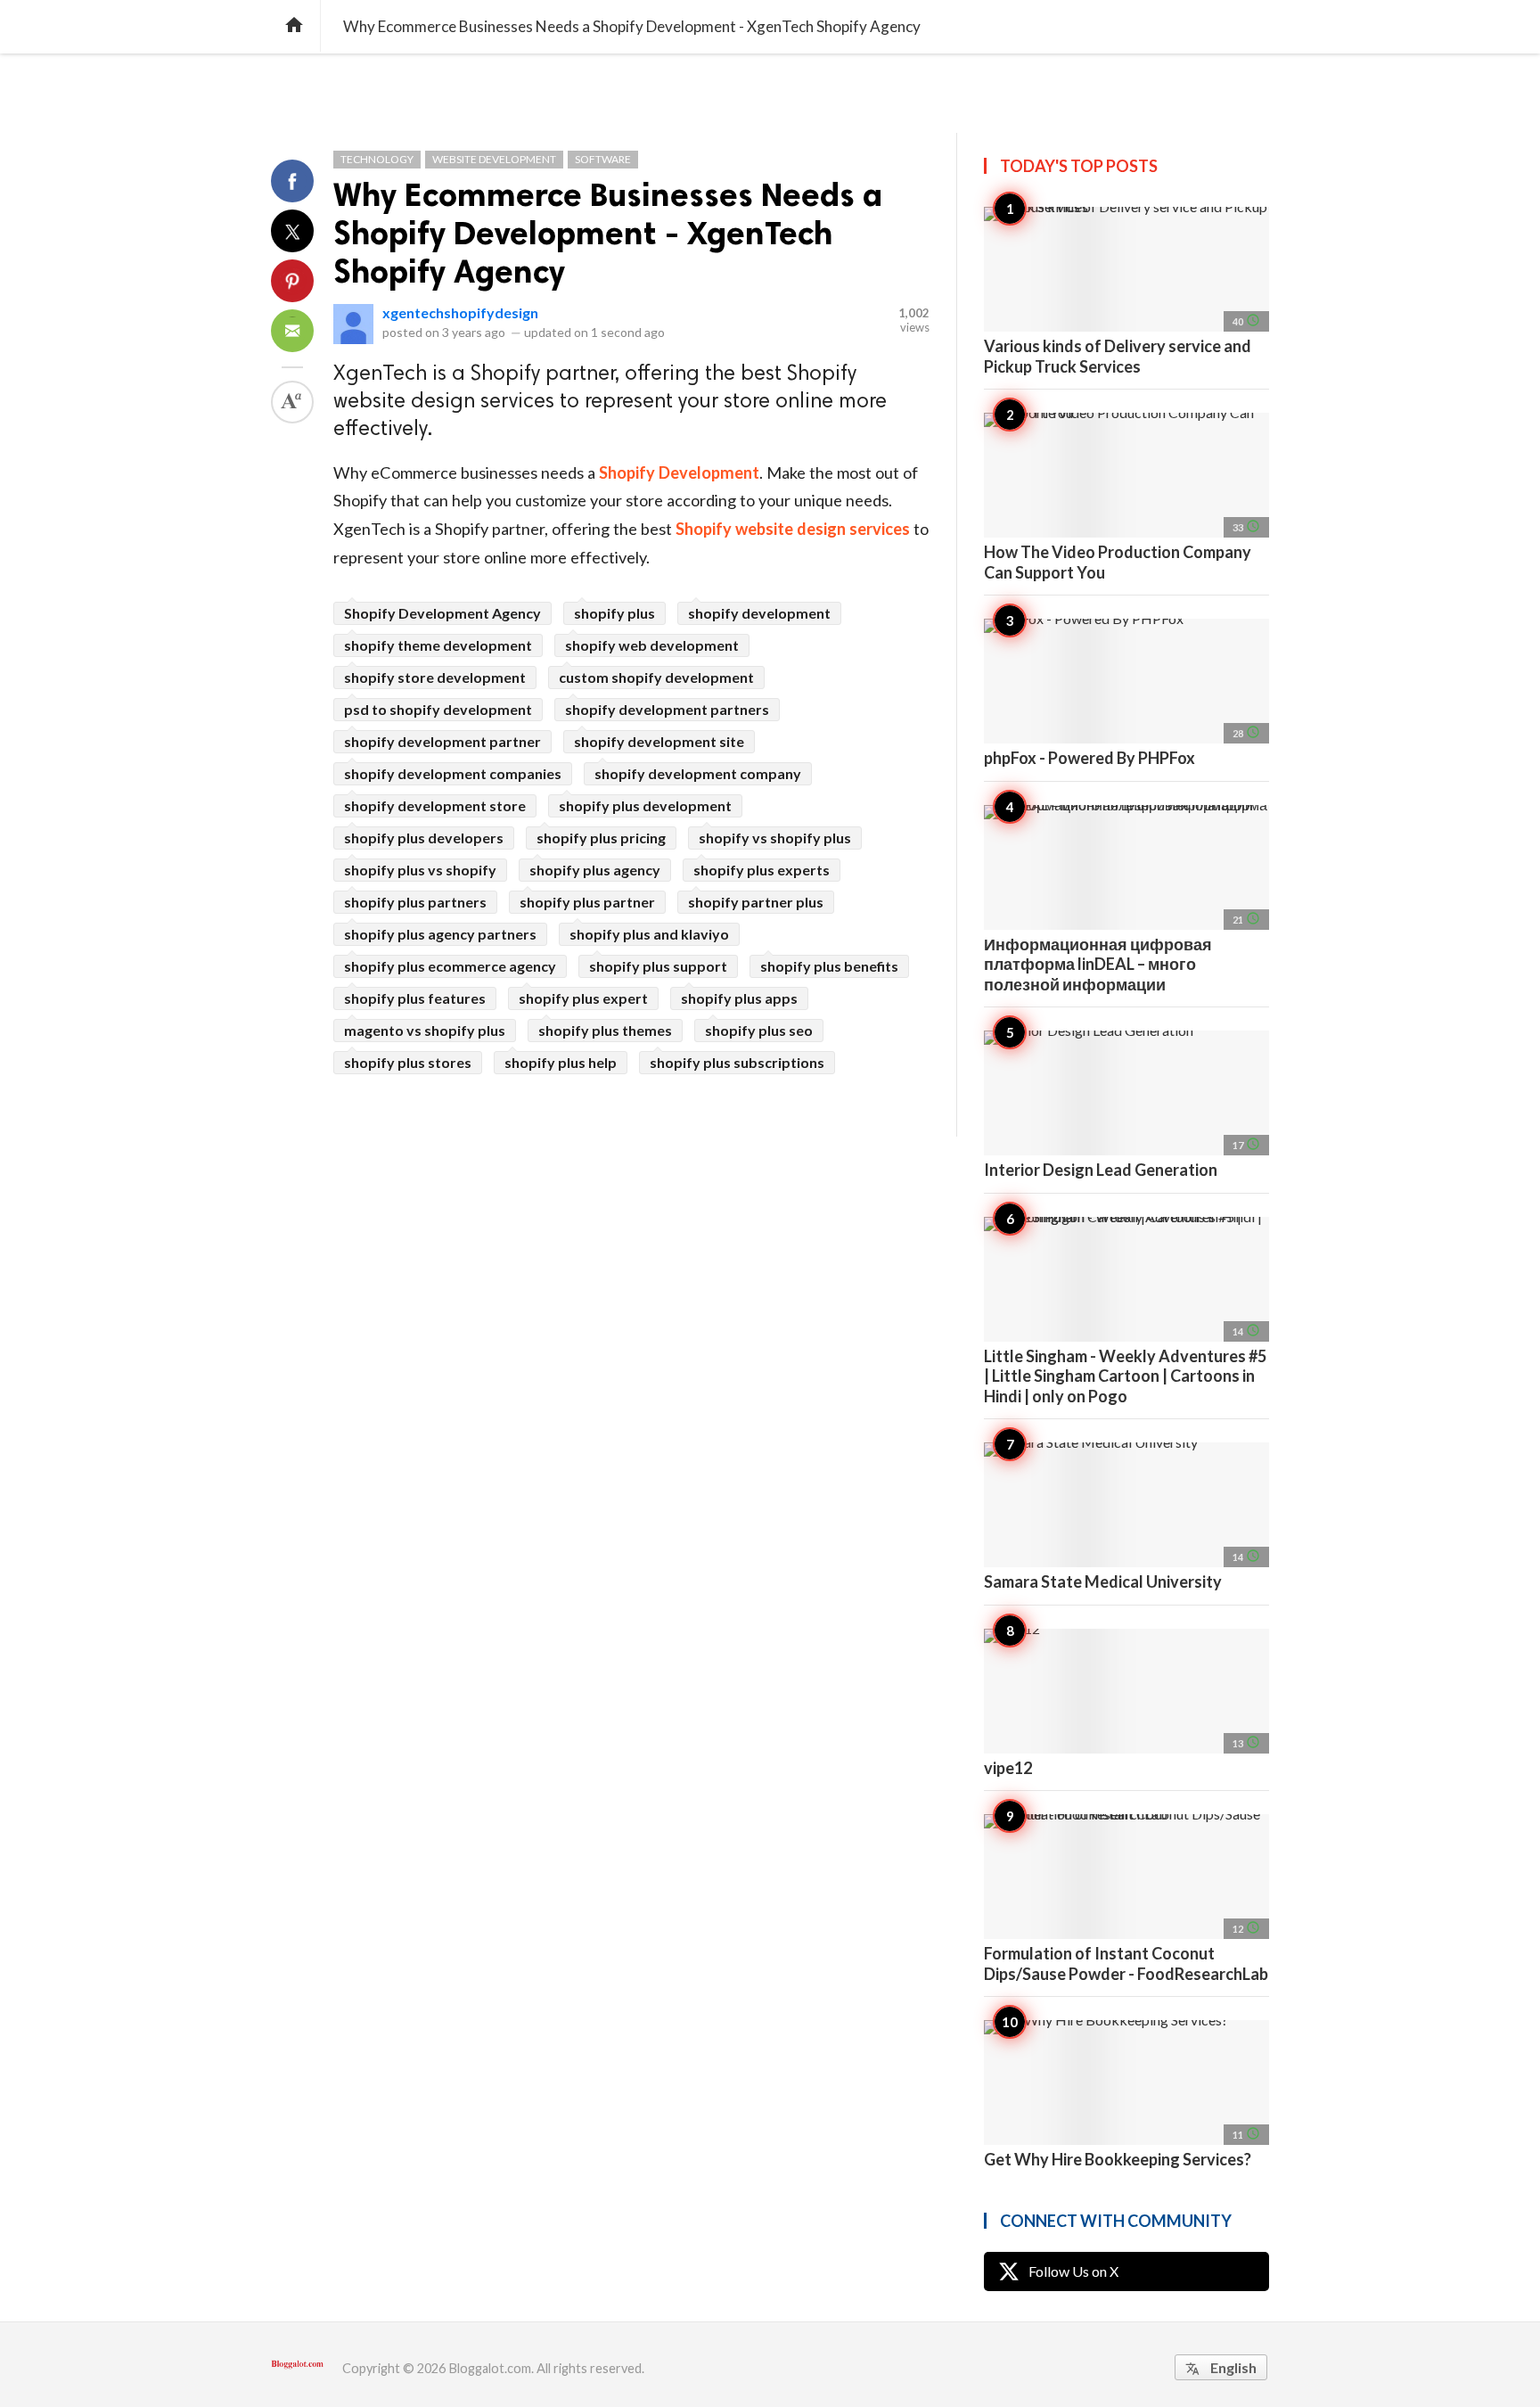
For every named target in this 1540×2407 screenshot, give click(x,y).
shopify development (759, 613)
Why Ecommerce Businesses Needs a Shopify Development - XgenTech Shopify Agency (608, 233)
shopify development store (435, 805)
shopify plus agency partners (440, 934)
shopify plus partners (415, 902)
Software (603, 159)
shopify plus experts (762, 870)
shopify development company (698, 773)
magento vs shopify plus (425, 1030)
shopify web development (652, 645)
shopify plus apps (739, 998)
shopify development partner (442, 741)
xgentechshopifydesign (460, 312)
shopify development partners (667, 709)
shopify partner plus (756, 902)
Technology (377, 159)
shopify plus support (658, 966)
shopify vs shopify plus (775, 838)
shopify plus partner (587, 902)
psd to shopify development (438, 709)
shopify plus (614, 613)
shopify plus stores (408, 1062)
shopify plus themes (605, 1030)
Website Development (494, 159)
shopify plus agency (595, 870)
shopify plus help (561, 1062)
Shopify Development (679, 472)
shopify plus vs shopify (420, 870)
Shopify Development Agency (442, 613)
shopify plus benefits (829, 966)
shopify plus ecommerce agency (450, 966)
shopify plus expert (583, 998)
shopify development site (659, 741)
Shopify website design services (793, 529)
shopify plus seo (759, 1030)
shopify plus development (645, 805)
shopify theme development (438, 645)
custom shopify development (656, 677)
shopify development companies (453, 773)
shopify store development (435, 677)
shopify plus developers (424, 838)
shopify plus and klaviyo (649, 934)
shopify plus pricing (601, 838)
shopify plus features (415, 998)
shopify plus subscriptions (737, 1062)
